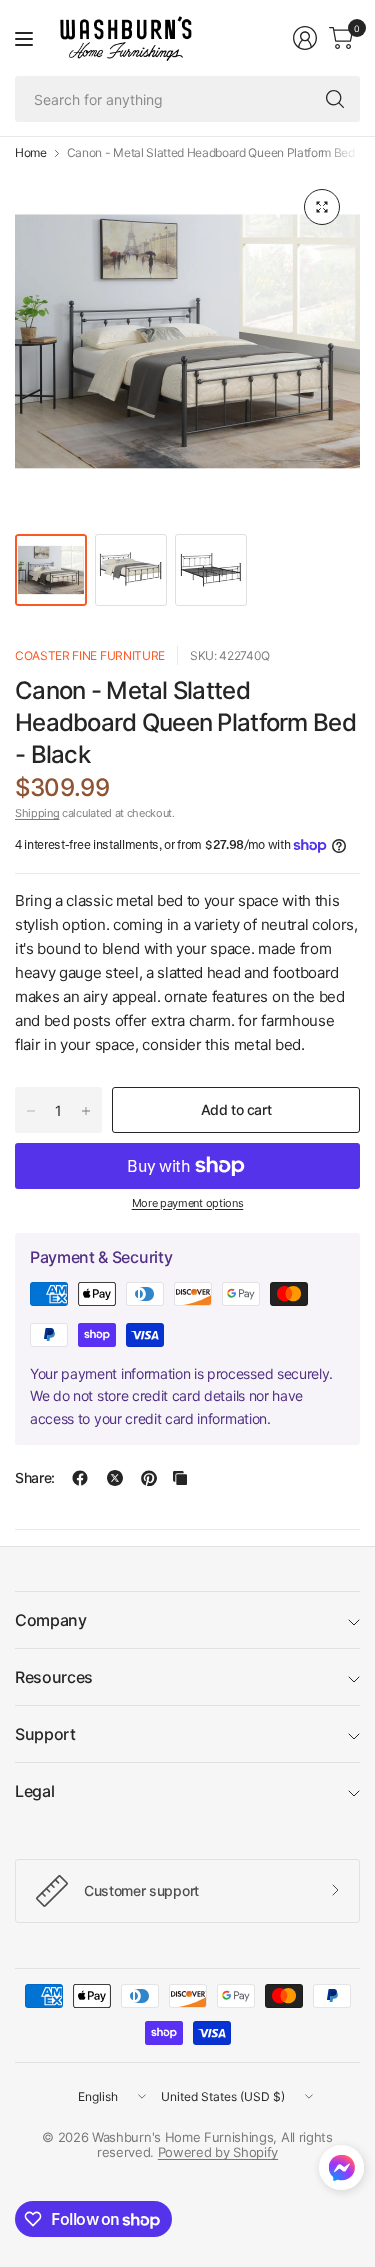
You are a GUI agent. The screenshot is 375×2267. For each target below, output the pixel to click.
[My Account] (305, 38)
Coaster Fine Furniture (90, 655)
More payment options (188, 1203)
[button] (341, 2172)
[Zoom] (322, 207)
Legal (34, 1791)
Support (45, 1734)
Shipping (37, 813)
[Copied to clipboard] (180, 1478)
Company (51, 1620)
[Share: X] (115, 1478)
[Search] (335, 99)
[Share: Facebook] (80, 1478)
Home (31, 153)
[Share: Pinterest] (149, 1478)
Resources (54, 1677)
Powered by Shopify (218, 2152)
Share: (35, 1478)
